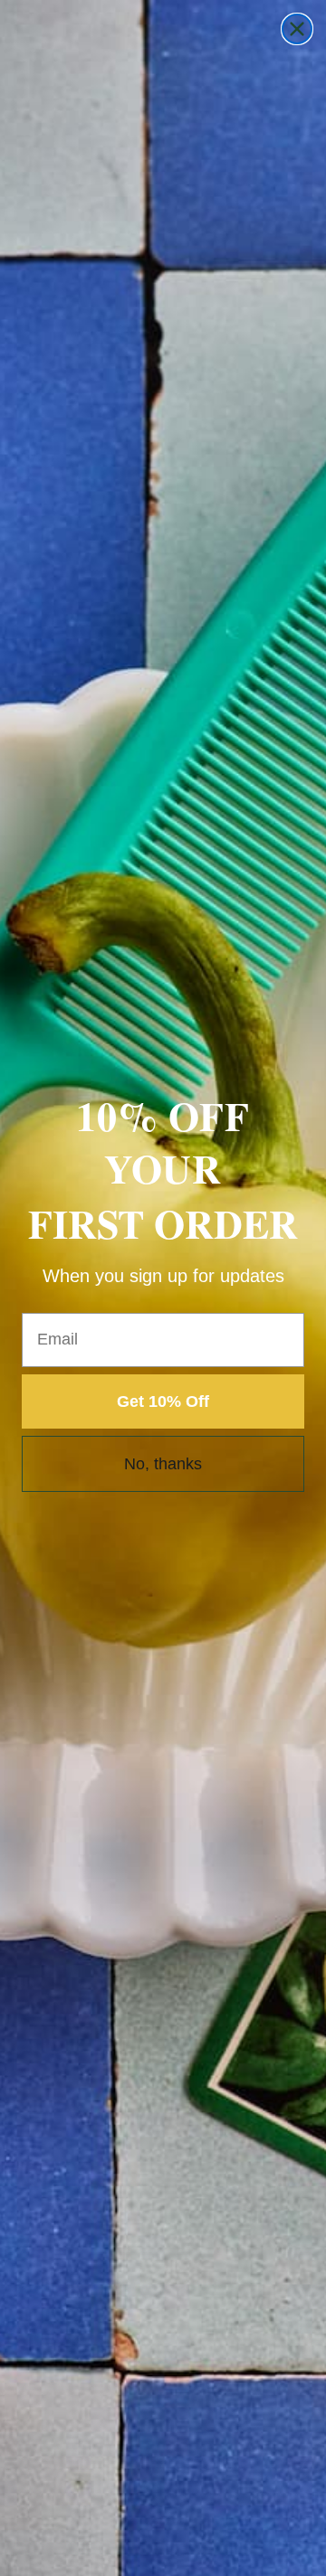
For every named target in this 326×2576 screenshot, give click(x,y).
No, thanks (163, 1464)
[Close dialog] (297, 29)
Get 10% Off (163, 1401)
